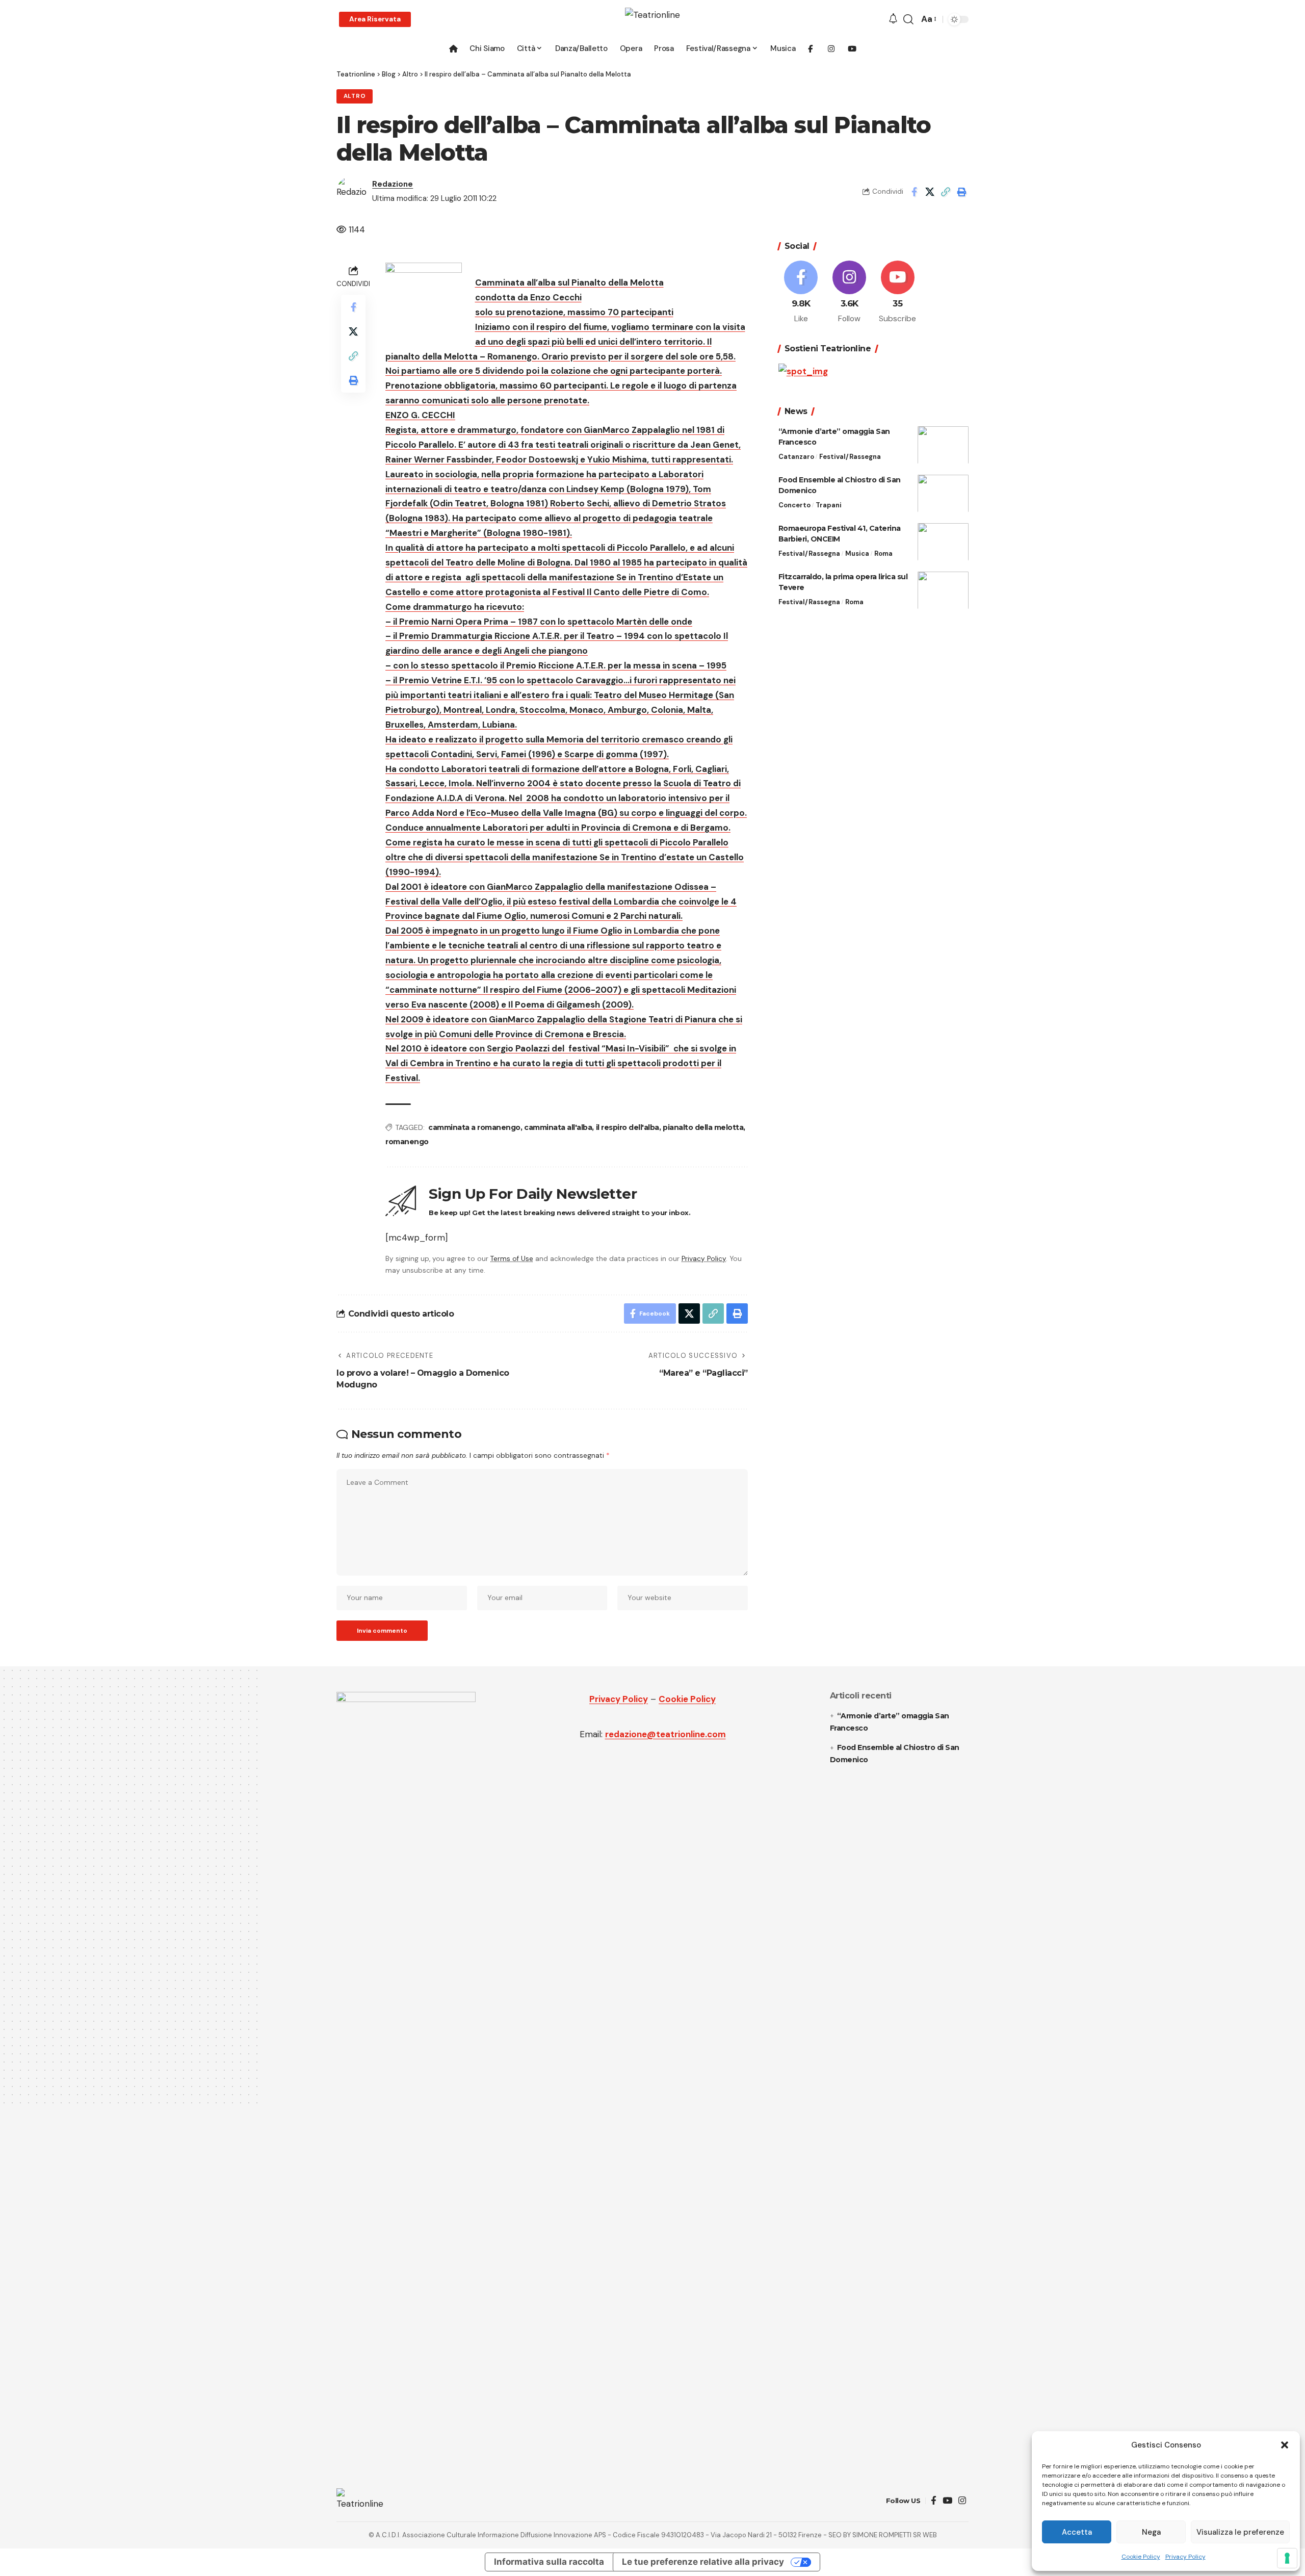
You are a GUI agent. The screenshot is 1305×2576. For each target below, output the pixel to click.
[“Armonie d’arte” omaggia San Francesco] (943, 445)
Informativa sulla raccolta (549, 2562)
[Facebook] (801, 293)
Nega (1151, 2532)
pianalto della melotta (703, 1127)
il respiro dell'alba (628, 1127)
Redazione (393, 184)
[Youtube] (898, 293)
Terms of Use (512, 1259)
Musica (857, 553)
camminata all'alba (558, 1127)
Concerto (794, 505)
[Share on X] (930, 192)
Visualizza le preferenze (1240, 2532)
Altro (355, 96)
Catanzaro (796, 456)
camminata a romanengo (474, 1127)
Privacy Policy (1185, 2557)
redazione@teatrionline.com (665, 1734)
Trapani (829, 505)
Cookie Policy (1141, 2557)
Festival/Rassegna (850, 456)
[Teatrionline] (652, 19)
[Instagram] (849, 293)
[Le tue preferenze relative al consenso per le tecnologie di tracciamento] (1287, 2558)
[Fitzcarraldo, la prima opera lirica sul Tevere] (943, 590)
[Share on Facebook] (914, 192)
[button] (1285, 2445)
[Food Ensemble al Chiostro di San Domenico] (943, 493)
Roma (883, 553)
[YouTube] (947, 2501)
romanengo (407, 1142)
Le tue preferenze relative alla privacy (703, 2562)
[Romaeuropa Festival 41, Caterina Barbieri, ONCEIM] (943, 542)
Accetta (1077, 2532)
